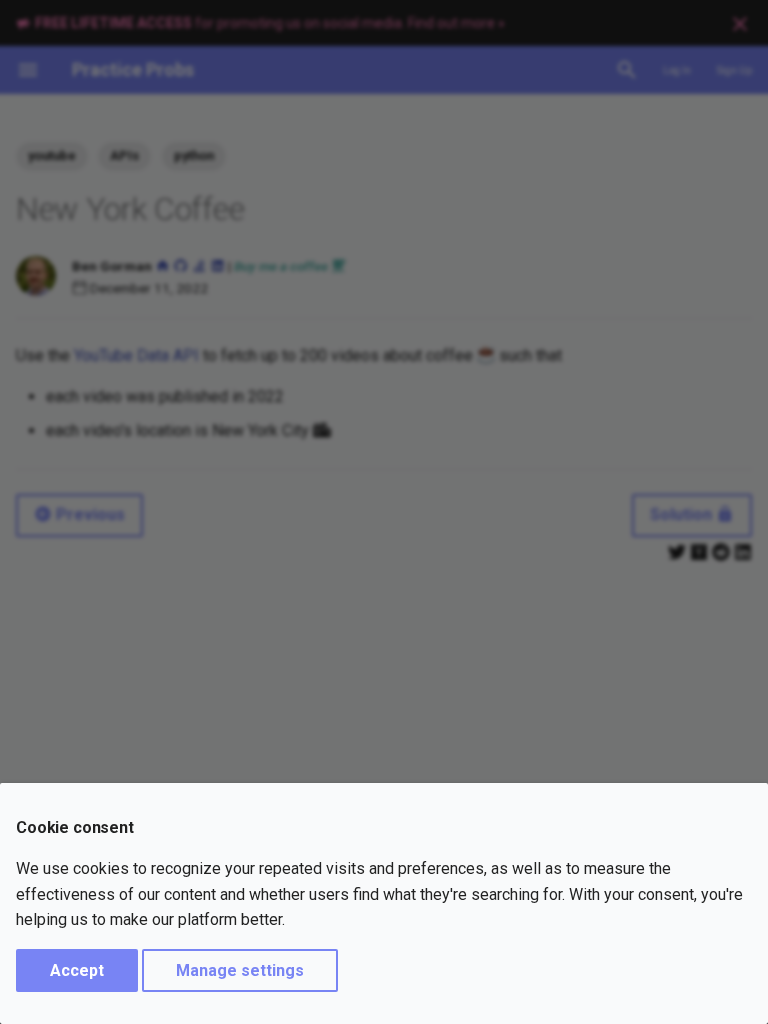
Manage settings (240, 970)
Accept (77, 970)
